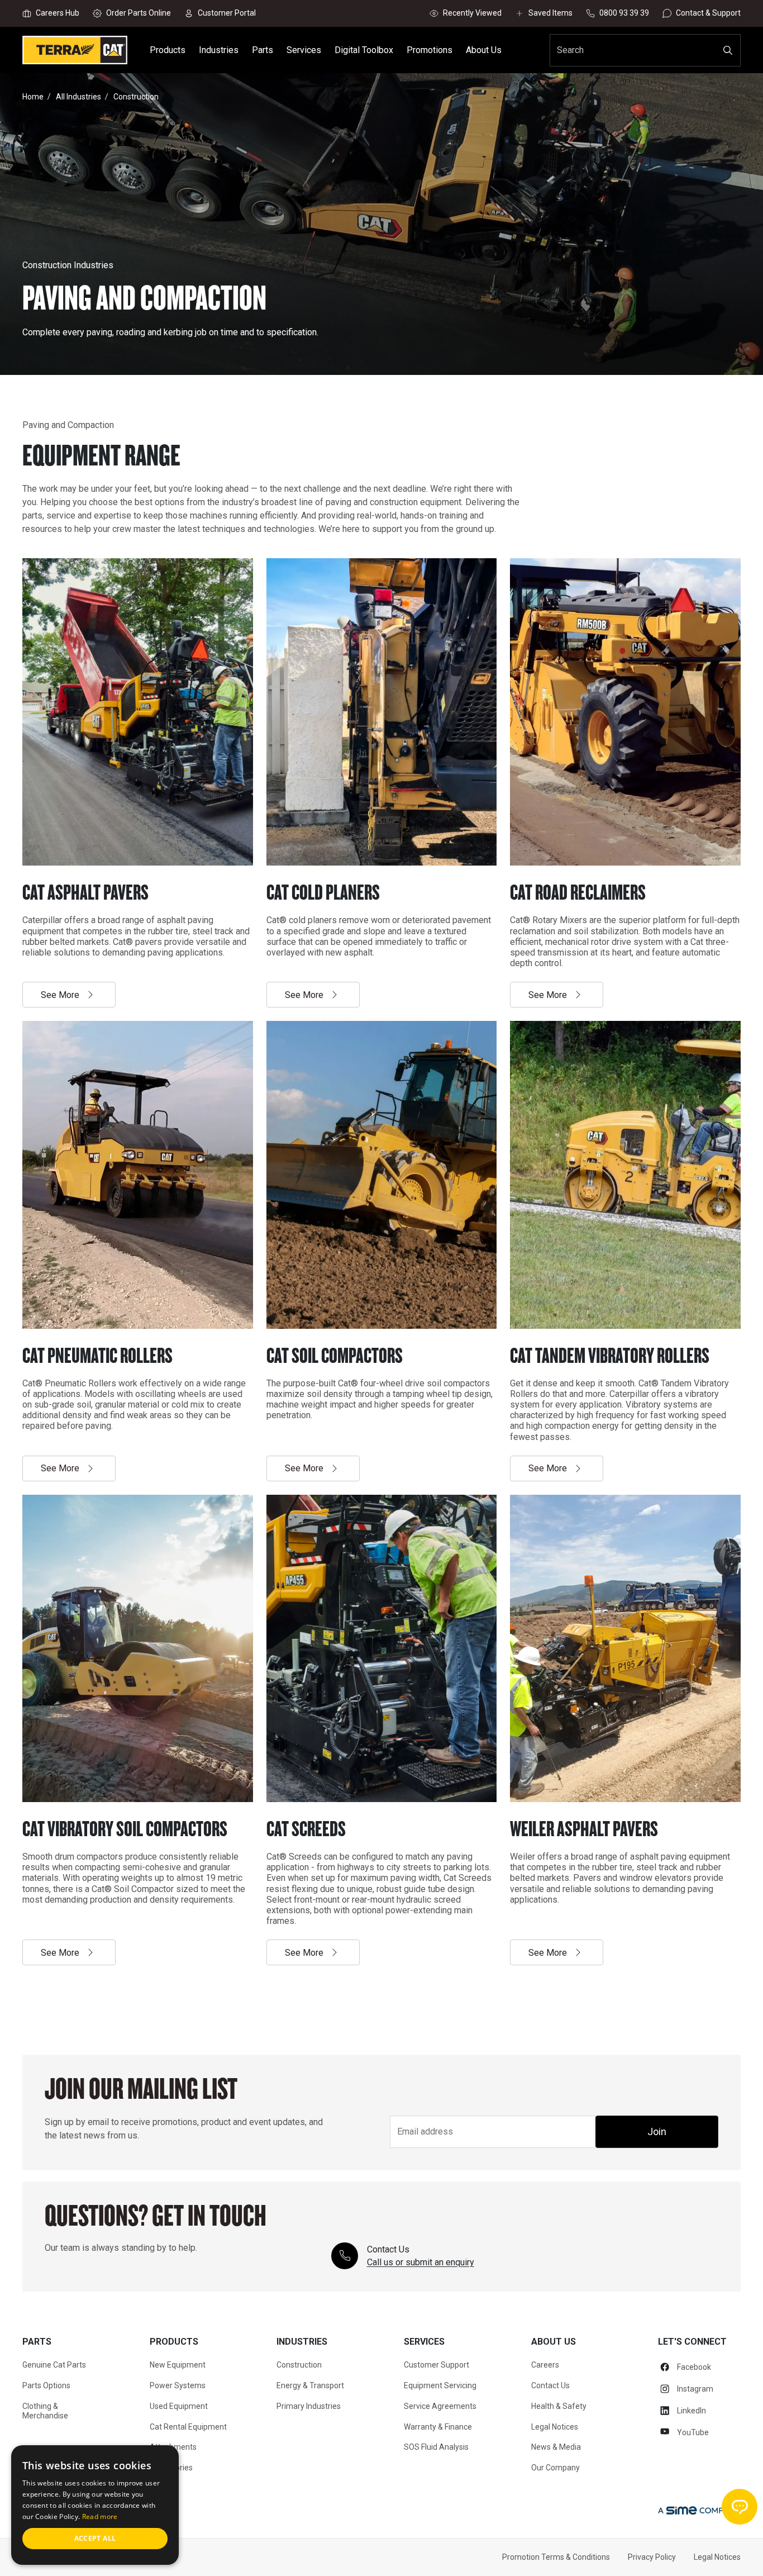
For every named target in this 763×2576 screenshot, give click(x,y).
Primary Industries (309, 2406)
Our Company (555, 2468)
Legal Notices (555, 2427)
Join (657, 2131)
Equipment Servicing (440, 2385)
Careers (545, 2365)
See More (60, 995)
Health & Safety (559, 2406)
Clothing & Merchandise (45, 2411)
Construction (299, 2365)
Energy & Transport (310, 2385)
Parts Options (46, 2385)
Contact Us (550, 2385)
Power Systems (178, 2385)
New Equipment (178, 2365)
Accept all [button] (95, 2538)
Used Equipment (179, 2406)
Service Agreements (440, 2406)
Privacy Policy (652, 2557)
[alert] (95, 2505)
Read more (100, 2516)
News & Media (556, 2447)
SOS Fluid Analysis (436, 2447)
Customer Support (437, 2365)
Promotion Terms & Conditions (556, 2557)
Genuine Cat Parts (54, 2365)
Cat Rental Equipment (188, 2427)
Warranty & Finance (438, 2427)
